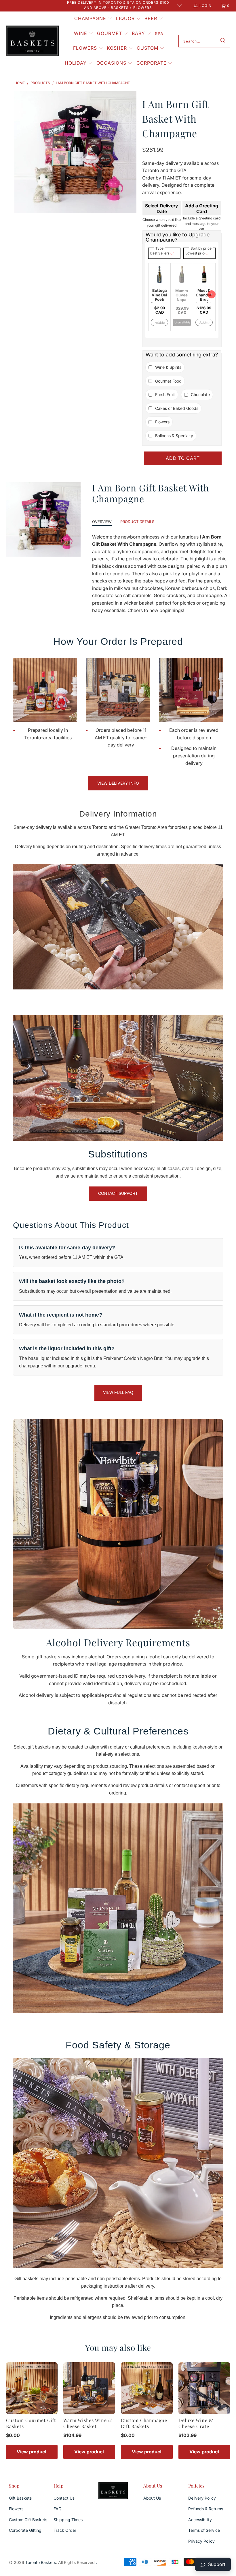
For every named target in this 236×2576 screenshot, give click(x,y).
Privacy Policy (201, 2541)
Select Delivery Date (162, 209)
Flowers (16, 2509)
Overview (102, 522)
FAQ (58, 2509)
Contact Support (118, 1193)
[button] (93, 19)
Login (205, 6)
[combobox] (204, 41)
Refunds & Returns (206, 2509)
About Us (152, 2498)
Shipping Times (68, 2520)
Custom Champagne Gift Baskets (144, 2423)
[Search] (223, 41)
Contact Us (64, 2498)
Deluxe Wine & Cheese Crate (196, 2423)
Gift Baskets (20, 2498)
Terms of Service (204, 2530)
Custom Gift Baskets (28, 2520)
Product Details (137, 522)
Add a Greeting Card (202, 209)
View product (32, 2452)
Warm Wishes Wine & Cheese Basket (88, 2423)
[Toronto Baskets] (32, 41)
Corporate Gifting (25, 2530)
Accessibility (200, 2520)
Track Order (65, 2530)
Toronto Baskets (41, 2562)
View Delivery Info (118, 783)
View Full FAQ (118, 1392)
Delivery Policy (202, 2498)
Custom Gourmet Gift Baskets (31, 2423)
